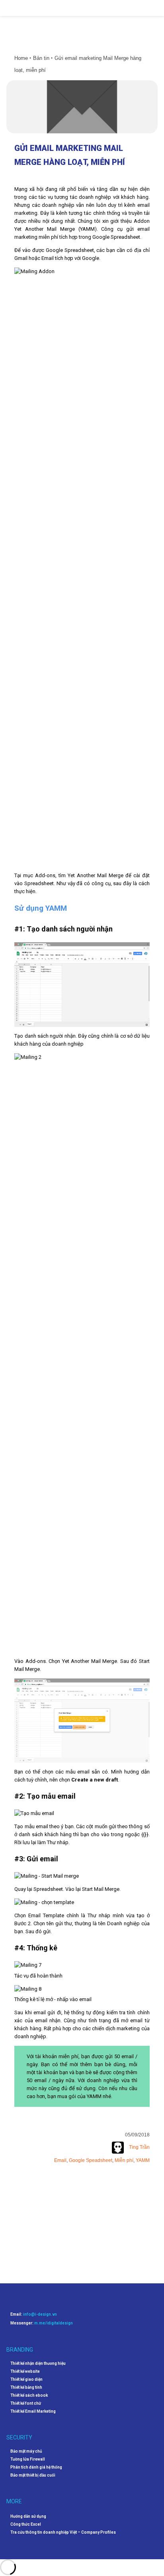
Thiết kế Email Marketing (33, 2412)
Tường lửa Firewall (28, 2459)
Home (21, 58)
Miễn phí (124, 2160)
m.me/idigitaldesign (54, 2323)
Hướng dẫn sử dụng (28, 2516)
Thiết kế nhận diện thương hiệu (38, 2364)
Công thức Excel (26, 2524)
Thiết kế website (25, 2372)
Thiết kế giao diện (26, 2380)
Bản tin (41, 58)
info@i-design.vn (40, 2314)
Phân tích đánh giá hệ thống (36, 2467)
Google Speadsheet (91, 2160)
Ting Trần (139, 2147)
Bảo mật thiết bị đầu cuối (33, 2475)
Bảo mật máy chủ (26, 2451)
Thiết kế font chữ (26, 2404)
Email (60, 2160)
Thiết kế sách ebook (29, 2396)
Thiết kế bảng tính (26, 2388)
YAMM (143, 2160)
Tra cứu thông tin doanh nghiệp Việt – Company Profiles (63, 2532)
